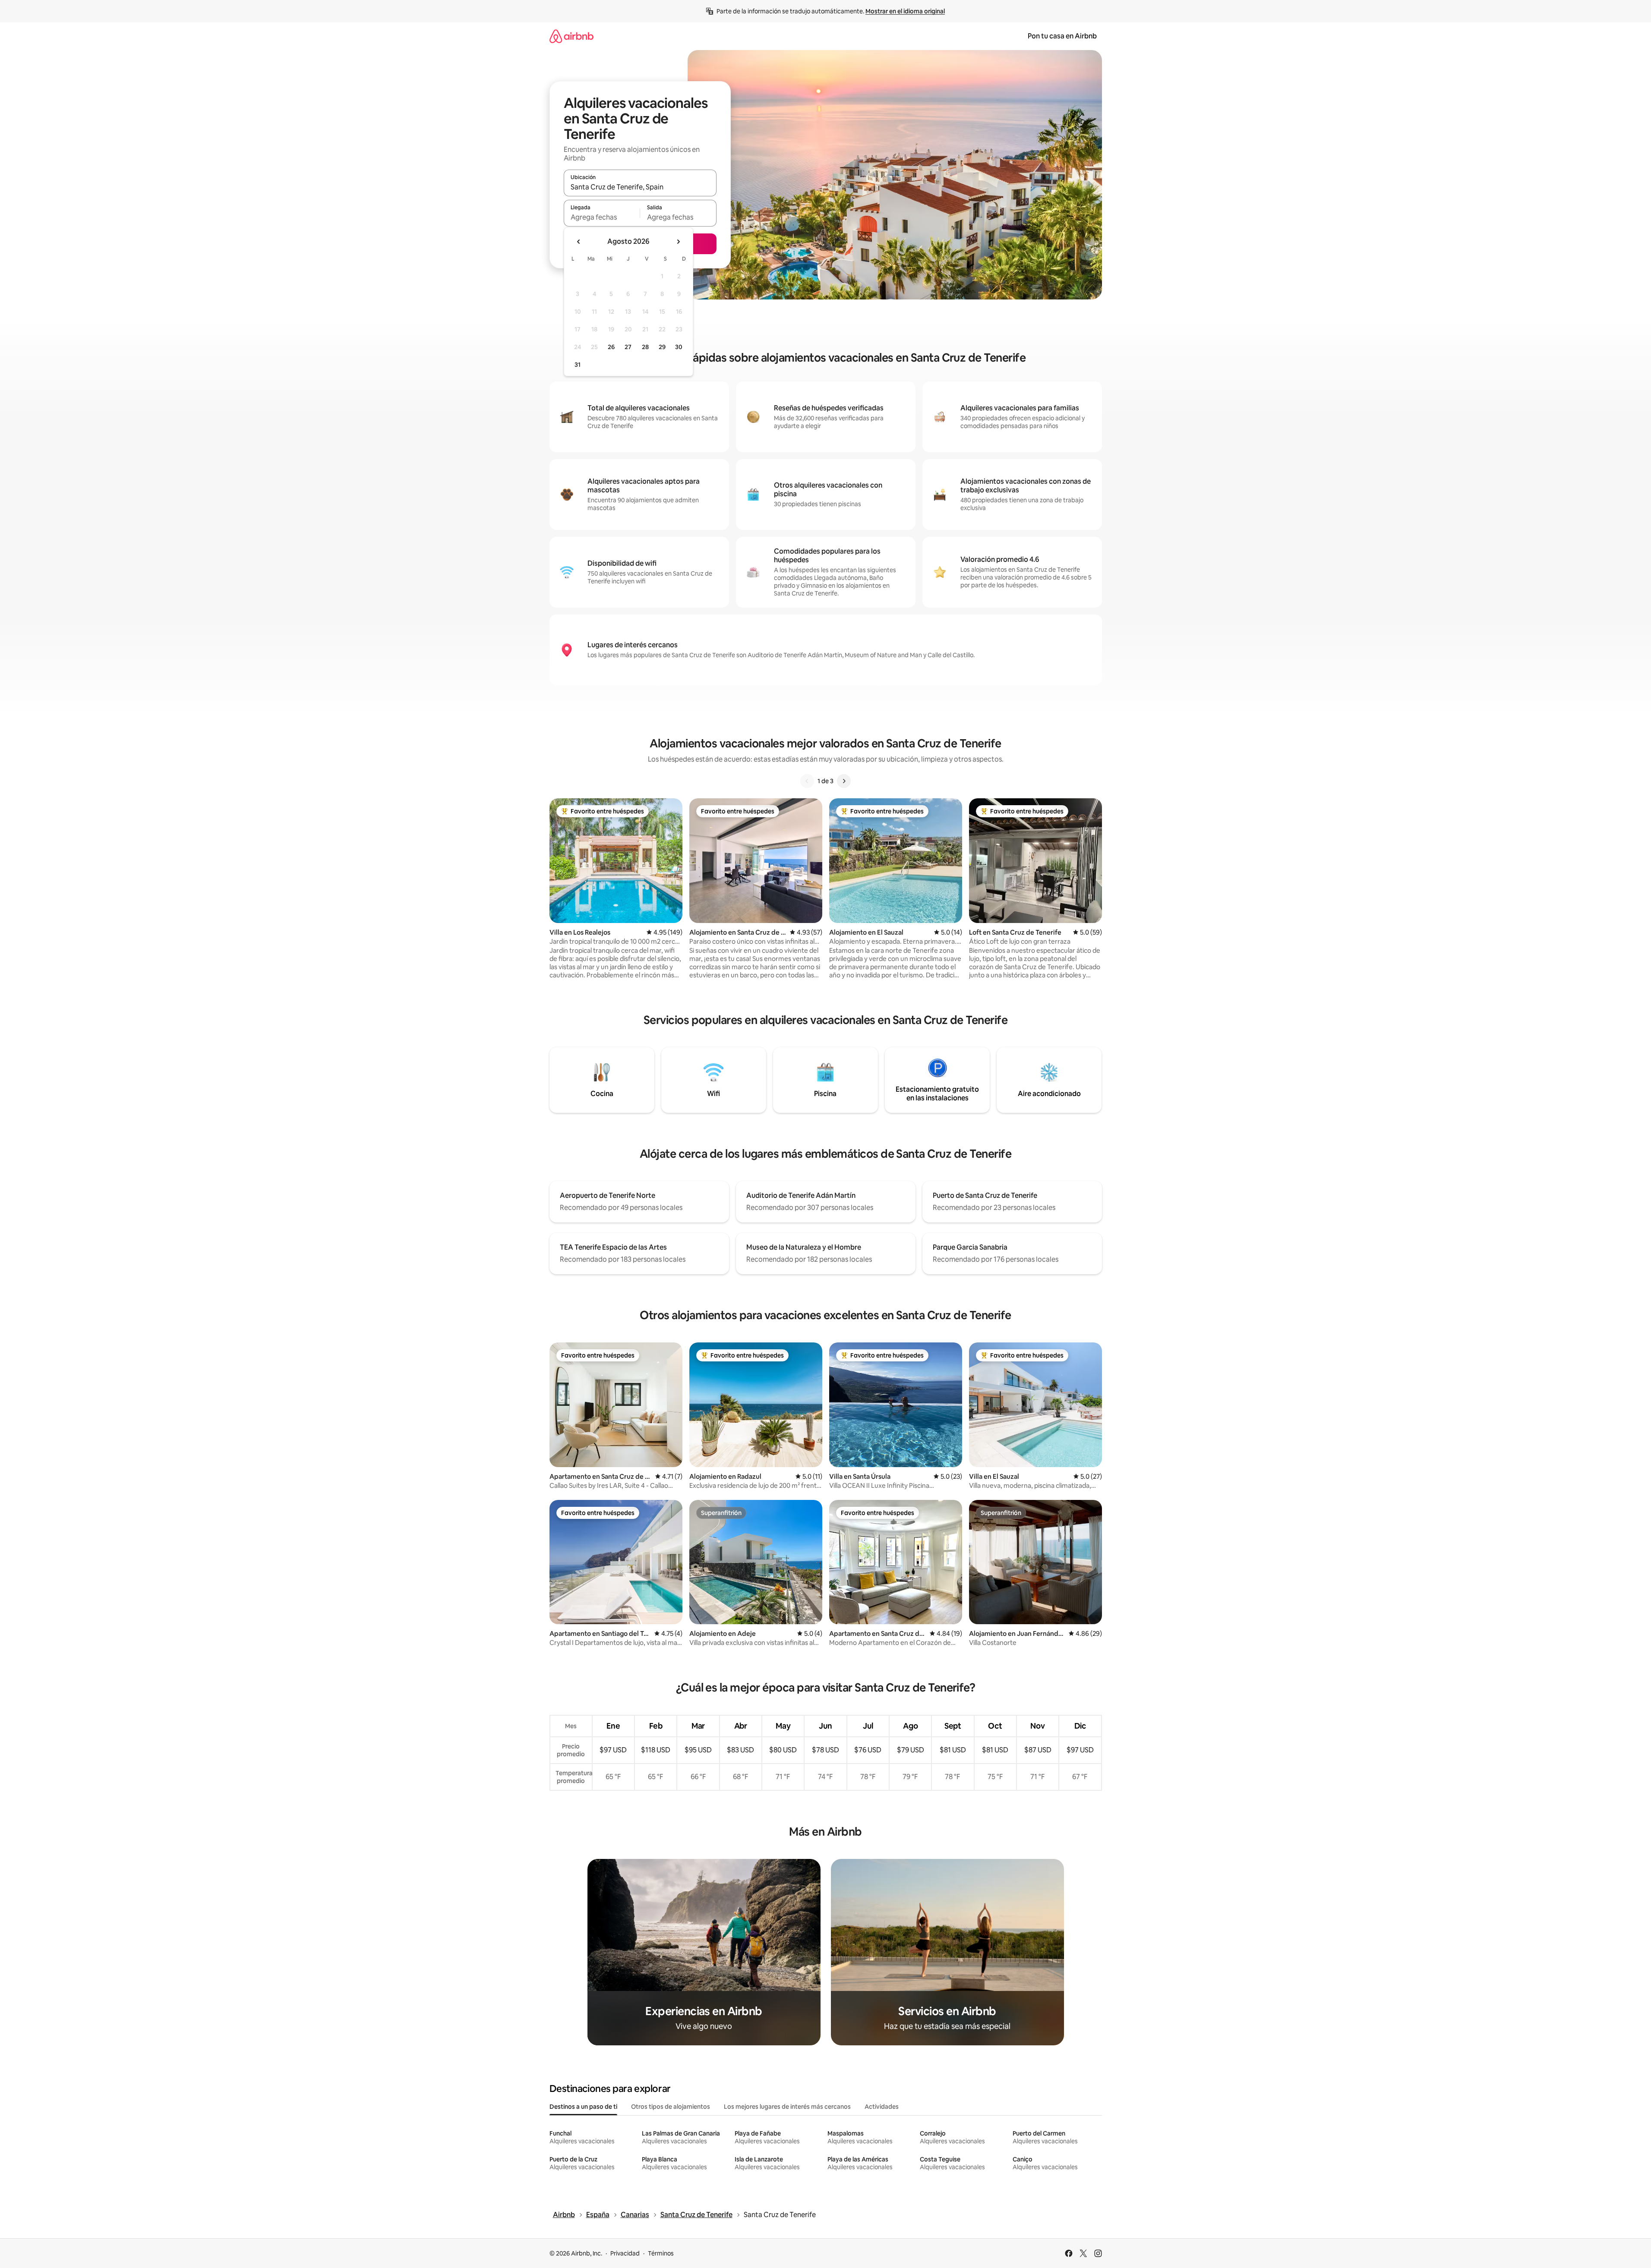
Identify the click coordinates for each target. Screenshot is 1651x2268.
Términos (661, 2253)
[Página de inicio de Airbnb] (571, 36)
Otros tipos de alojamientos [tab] (671, 2107)
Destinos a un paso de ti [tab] (583, 2107)
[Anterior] (807, 781)
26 (611, 347)
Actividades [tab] (882, 2107)
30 (679, 347)
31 (578, 365)
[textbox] (602, 217)
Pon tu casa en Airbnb (1062, 36)
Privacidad (625, 2253)
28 (645, 347)
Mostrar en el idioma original (905, 11)
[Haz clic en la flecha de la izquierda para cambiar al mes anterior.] (579, 242)
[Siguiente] (844, 781)
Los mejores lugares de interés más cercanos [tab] (787, 2107)
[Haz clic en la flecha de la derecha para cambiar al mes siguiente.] (678, 242)
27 (628, 347)
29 (662, 347)
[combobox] (640, 187)
